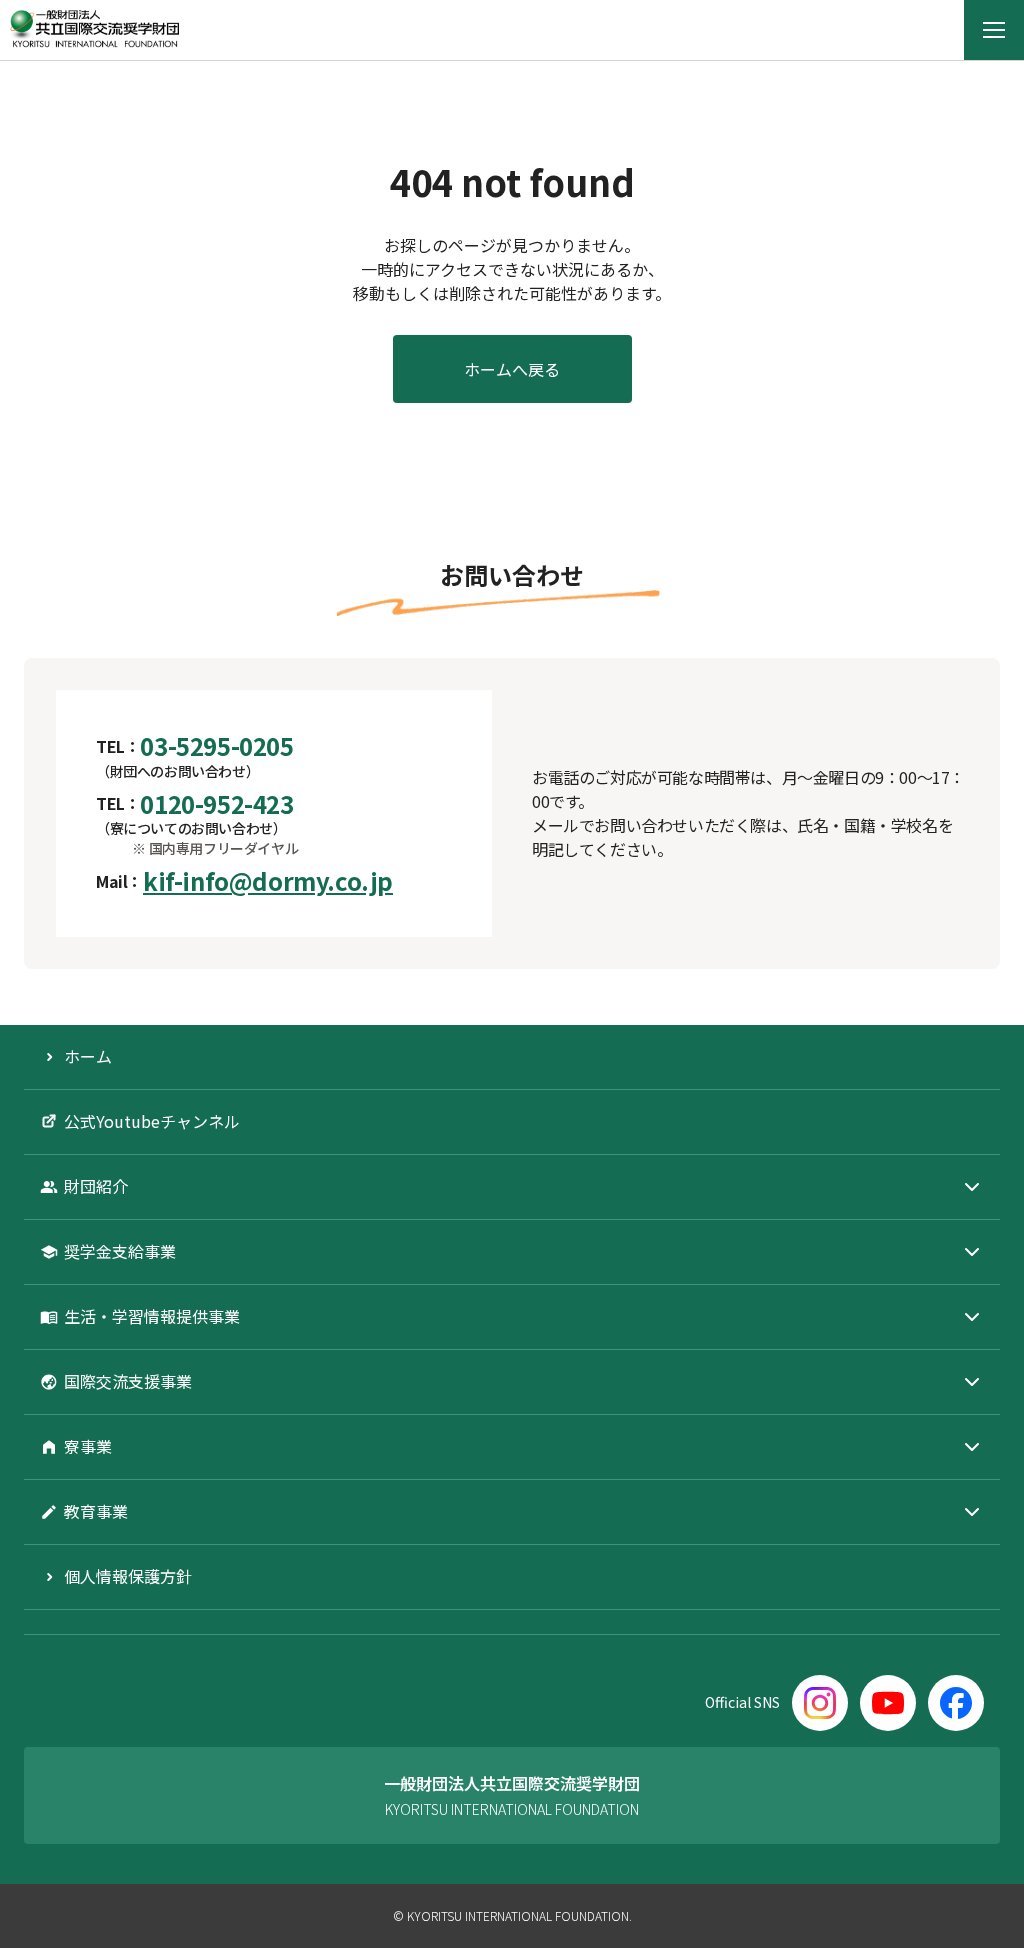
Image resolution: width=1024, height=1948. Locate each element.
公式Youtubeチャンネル (152, 1121)
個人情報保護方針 (128, 1576)
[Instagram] (820, 1703)
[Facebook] (956, 1703)
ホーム (88, 1056)
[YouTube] (888, 1703)
